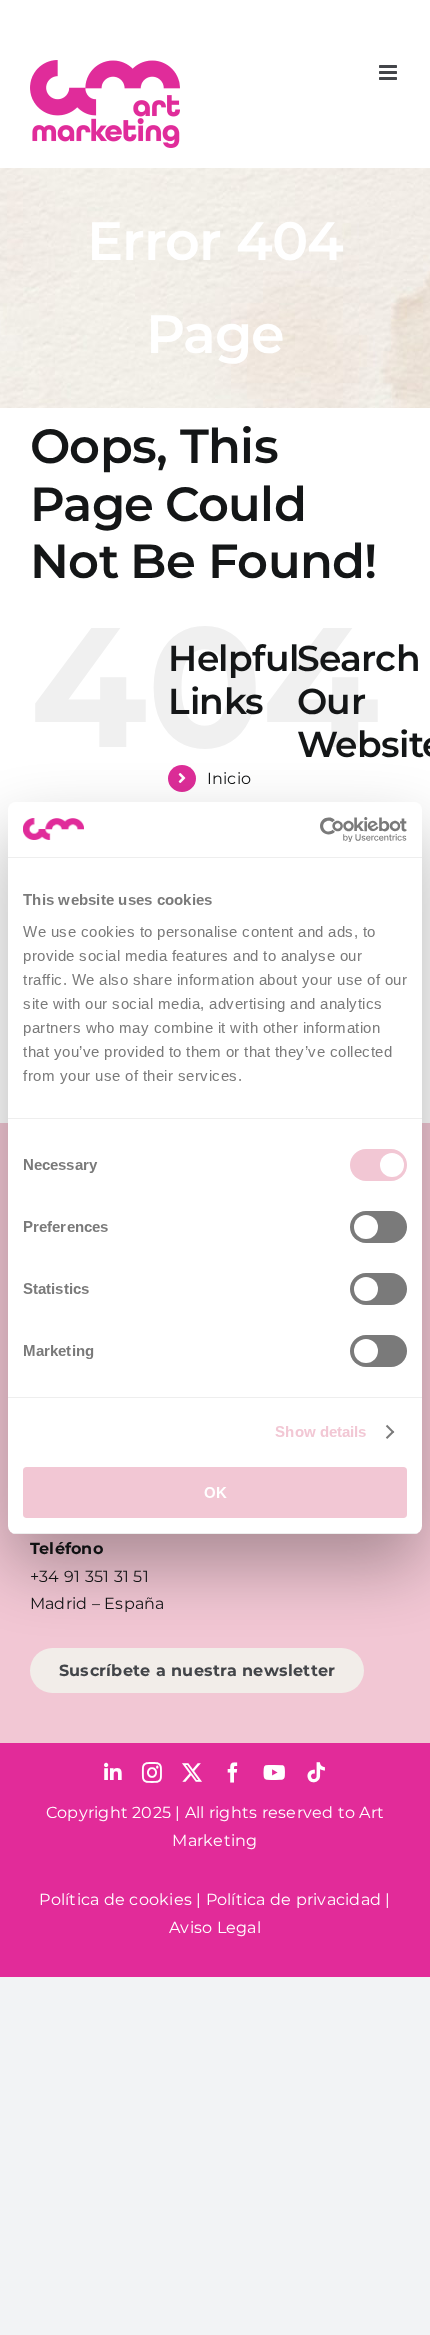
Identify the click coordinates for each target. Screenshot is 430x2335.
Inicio (229, 778)
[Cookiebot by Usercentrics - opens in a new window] (319, 830)
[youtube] (274, 1773)
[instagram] (152, 1773)
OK (215, 1492)
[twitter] (192, 1773)
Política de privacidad (293, 1899)
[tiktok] (316, 1773)
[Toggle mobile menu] (389, 72)
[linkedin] (113, 1773)
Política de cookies (115, 1899)
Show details (320, 1431)
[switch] (378, 1227)
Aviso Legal (215, 1927)
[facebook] (233, 1773)
